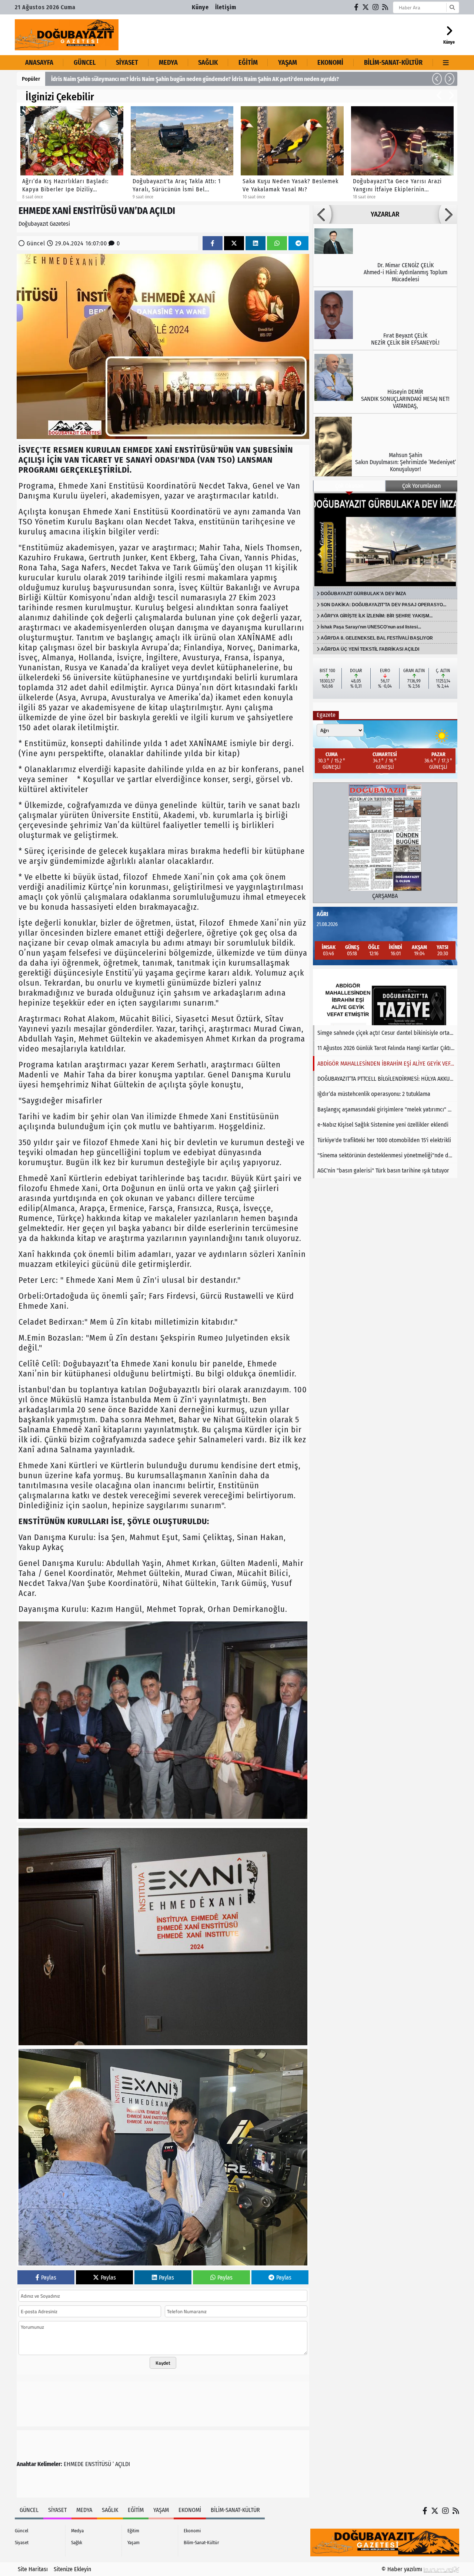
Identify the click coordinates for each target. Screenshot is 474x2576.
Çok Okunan (349, 486)
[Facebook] (357, 7)
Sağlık (208, 63)
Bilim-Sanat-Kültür (393, 63)
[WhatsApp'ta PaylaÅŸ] (277, 243)
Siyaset (127, 63)
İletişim (226, 7)
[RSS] (385, 7)
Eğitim (248, 63)
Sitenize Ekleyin (72, 2569)
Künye (200, 7)
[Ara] (452, 7)
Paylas (49, 2278)
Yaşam (288, 63)
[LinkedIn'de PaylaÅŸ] (256, 243)
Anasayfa (39, 63)
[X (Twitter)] (366, 7)
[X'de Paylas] (234, 243)
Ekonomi (330, 63)
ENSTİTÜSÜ (98, 2464)
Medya (168, 63)
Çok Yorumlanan (421, 486)
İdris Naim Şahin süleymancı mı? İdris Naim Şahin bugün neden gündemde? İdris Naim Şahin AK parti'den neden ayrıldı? (195, 79)
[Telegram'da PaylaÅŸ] (298, 243)
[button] (437, 79)
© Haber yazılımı (403, 2569)
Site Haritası (33, 2569)
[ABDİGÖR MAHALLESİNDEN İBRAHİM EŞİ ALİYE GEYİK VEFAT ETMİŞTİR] (385, 997)
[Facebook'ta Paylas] (213, 243)
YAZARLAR (385, 214)
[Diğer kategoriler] (446, 63)
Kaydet (163, 2363)
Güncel (85, 63)
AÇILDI (123, 2464)
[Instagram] (376, 7)
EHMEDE (74, 2464)
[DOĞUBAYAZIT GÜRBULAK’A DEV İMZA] (385, 540)
